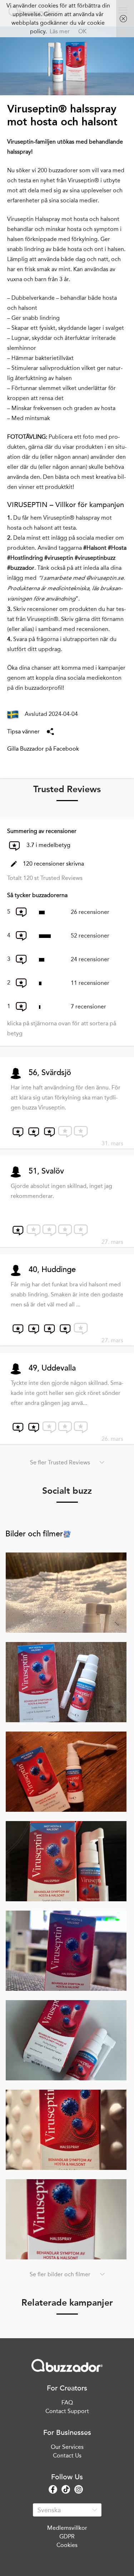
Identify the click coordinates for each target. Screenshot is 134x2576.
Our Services (67, 2447)
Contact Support (67, 2411)
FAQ (67, 2402)
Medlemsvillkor (67, 2528)
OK (82, 31)
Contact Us (67, 2455)
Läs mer (60, 31)
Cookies (67, 2545)
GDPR (67, 2536)
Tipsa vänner (23, 731)
